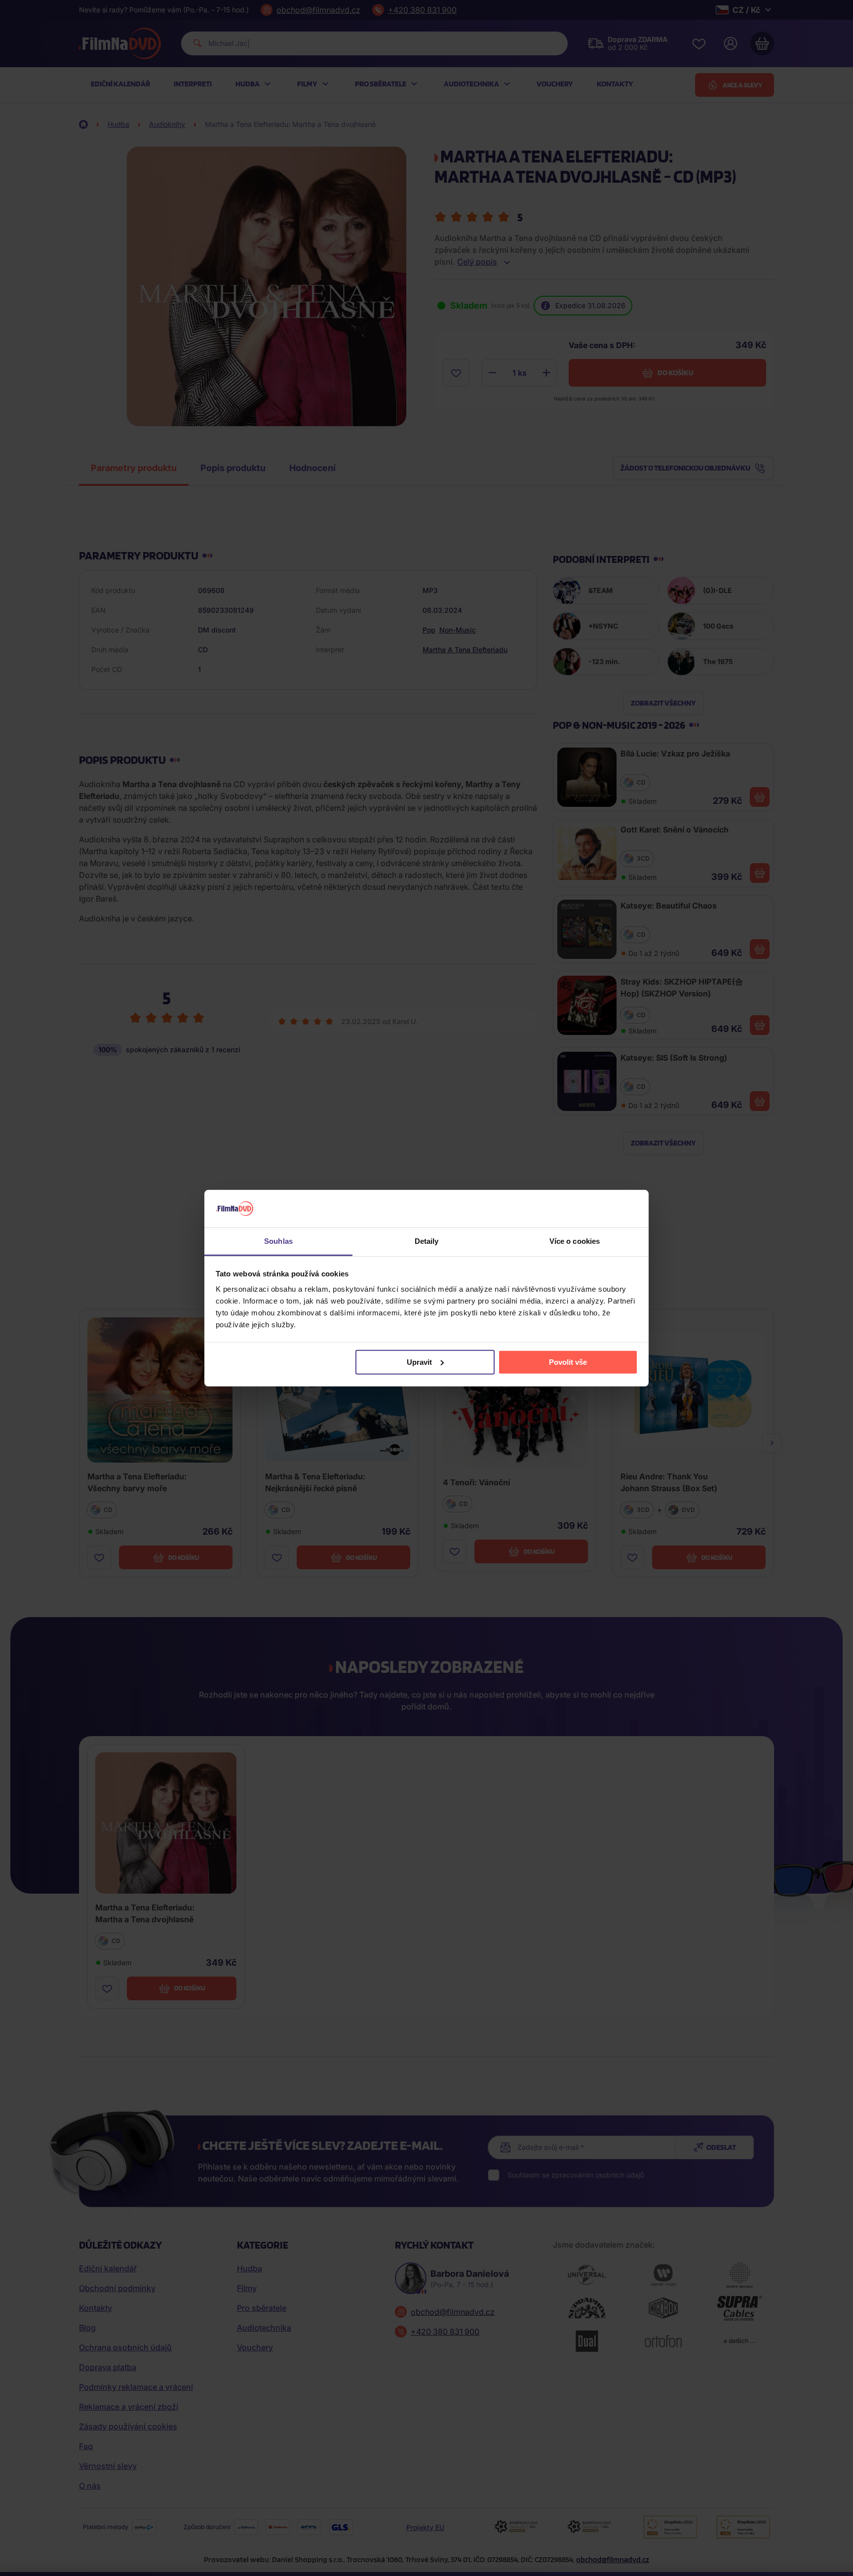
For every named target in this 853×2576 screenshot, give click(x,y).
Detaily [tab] (427, 1241)
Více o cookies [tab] (575, 1241)
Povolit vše (568, 1362)
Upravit (419, 1362)
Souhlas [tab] (278, 1241)
